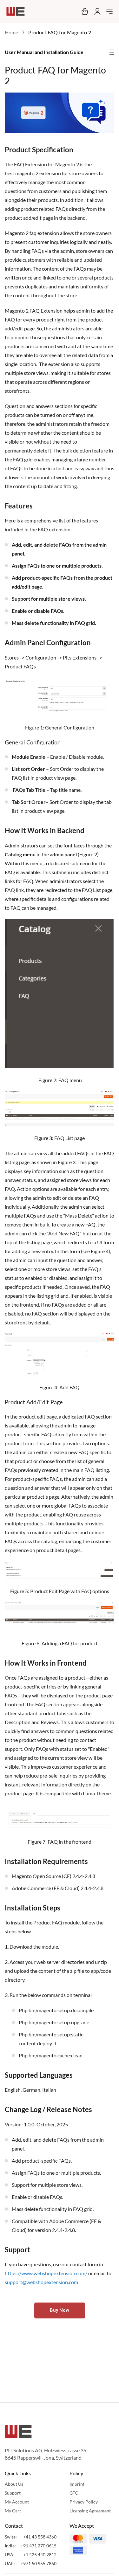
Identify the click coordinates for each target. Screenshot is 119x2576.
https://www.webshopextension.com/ (46, 2273)
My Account (17, 2502)
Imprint (77, 2484)
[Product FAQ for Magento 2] (60, 131)
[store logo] (16, 11)
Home (11, 32)
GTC (74, 2493)
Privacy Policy (84, 2502)
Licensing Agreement (90, 2511)
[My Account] (96, 11)
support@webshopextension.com (41, 2282)
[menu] (109, 11)
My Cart (13, 2511)
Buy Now (60, 2310)
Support (13, 2493)
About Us (14, 2484)
